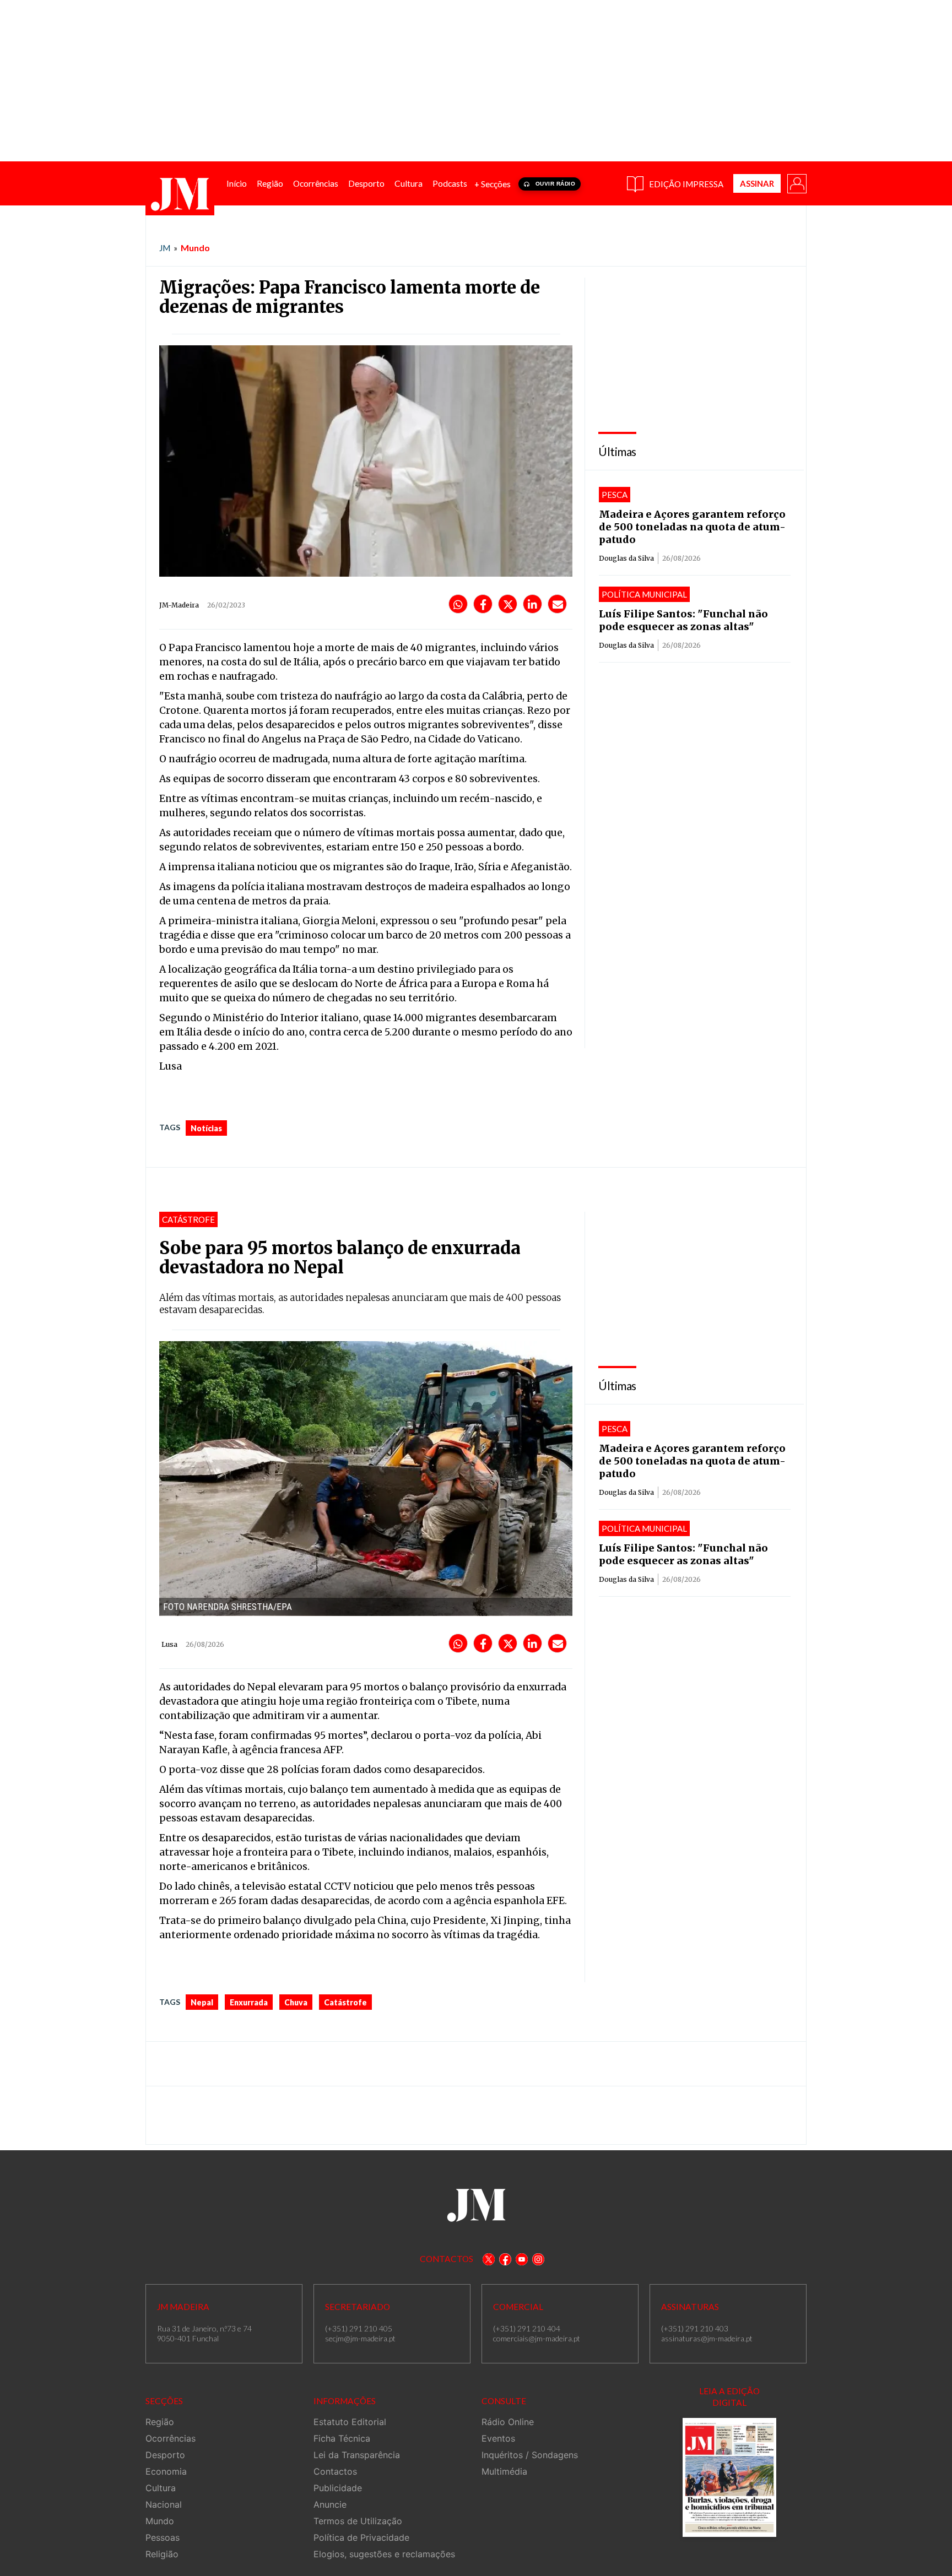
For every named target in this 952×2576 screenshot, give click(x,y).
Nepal (202, 2002)
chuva (296, 2002)
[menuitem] (237, 184)
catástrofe (345, 2002)
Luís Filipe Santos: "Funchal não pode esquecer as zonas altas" (683, 620)
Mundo (195, 248)
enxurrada (249, 2002)
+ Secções (493, 184)
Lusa (169, 1644)
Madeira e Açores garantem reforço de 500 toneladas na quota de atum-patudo (692, 527)
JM (165, 248)
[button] (796, 183)
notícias (206, 1128)
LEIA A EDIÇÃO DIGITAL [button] (729, 2397)
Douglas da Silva (626, 558)
